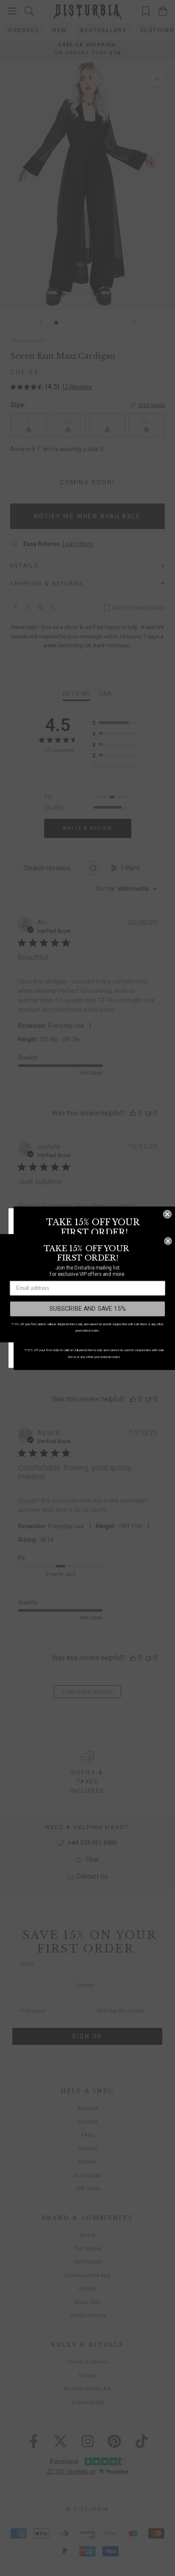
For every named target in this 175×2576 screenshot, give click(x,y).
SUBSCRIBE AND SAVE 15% (87, 1308)
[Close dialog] (167, 1214)
